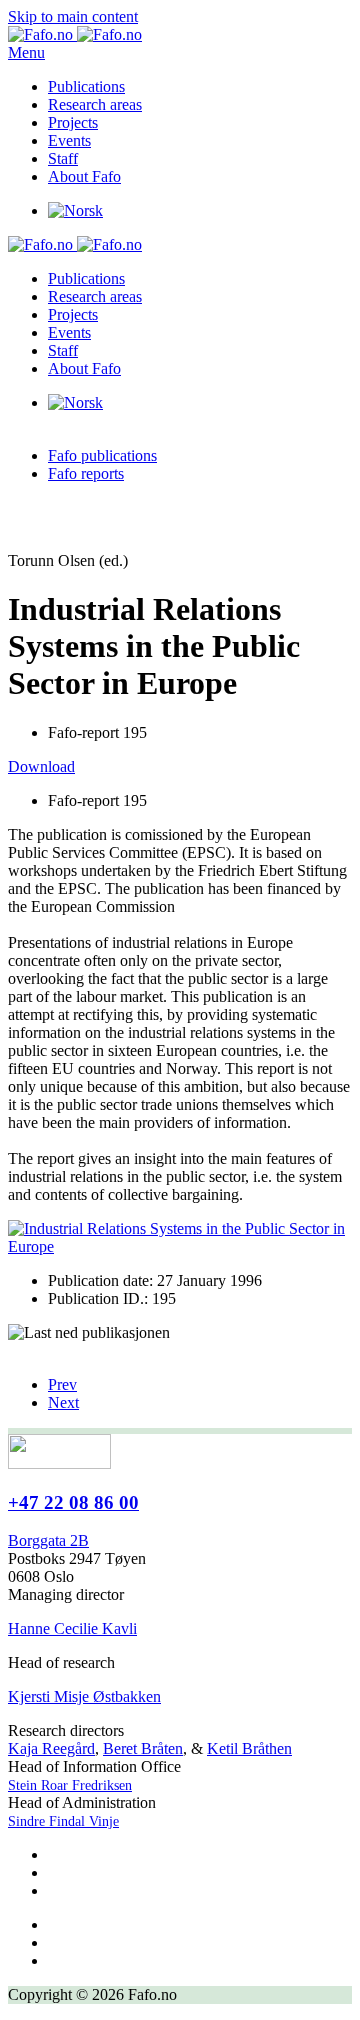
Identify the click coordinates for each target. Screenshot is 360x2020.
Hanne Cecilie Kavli (72, 1628)
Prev (62, 1384)
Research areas (95, 104)
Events (69, 140)
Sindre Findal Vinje (63, 1821)
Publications (86, 86)
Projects (73, 122)
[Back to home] (75, 34)
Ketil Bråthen (249, 1748)
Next (63, 1402)
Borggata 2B (48, 1540)
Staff (63, 158)
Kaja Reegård (51, 1748)
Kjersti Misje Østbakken (84, 1696)
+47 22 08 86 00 (73, 1502)
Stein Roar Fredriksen (70, 1785)
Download (41, 766)
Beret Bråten (143, 1748)
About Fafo (84, 176)
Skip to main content (73, 16)
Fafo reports (86, 473)
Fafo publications (102, 455)
